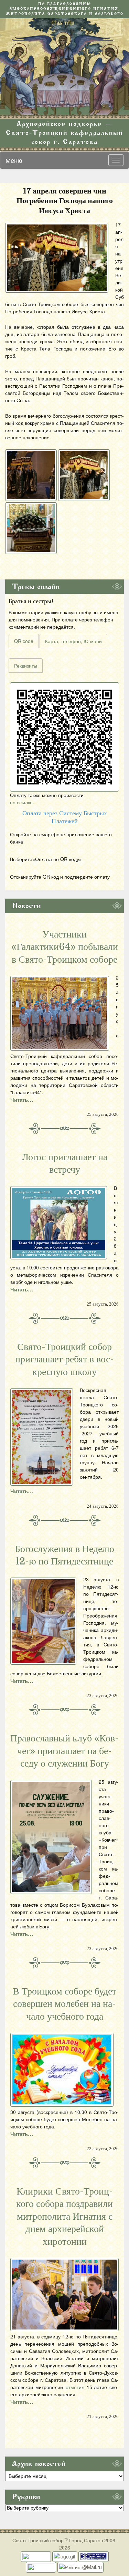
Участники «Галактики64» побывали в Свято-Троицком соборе (65, 947)
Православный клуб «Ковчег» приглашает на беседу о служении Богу (64, 1751)
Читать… (22, 1100)
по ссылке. (22, 802)
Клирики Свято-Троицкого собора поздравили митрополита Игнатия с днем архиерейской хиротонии (64, 2217)
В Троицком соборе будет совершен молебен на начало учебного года (64, 2004)
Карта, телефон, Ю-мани (73, 641)
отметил (75, 2387)
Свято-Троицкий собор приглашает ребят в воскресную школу (64, 1359)
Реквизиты (26, 666)
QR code (24, 641)
